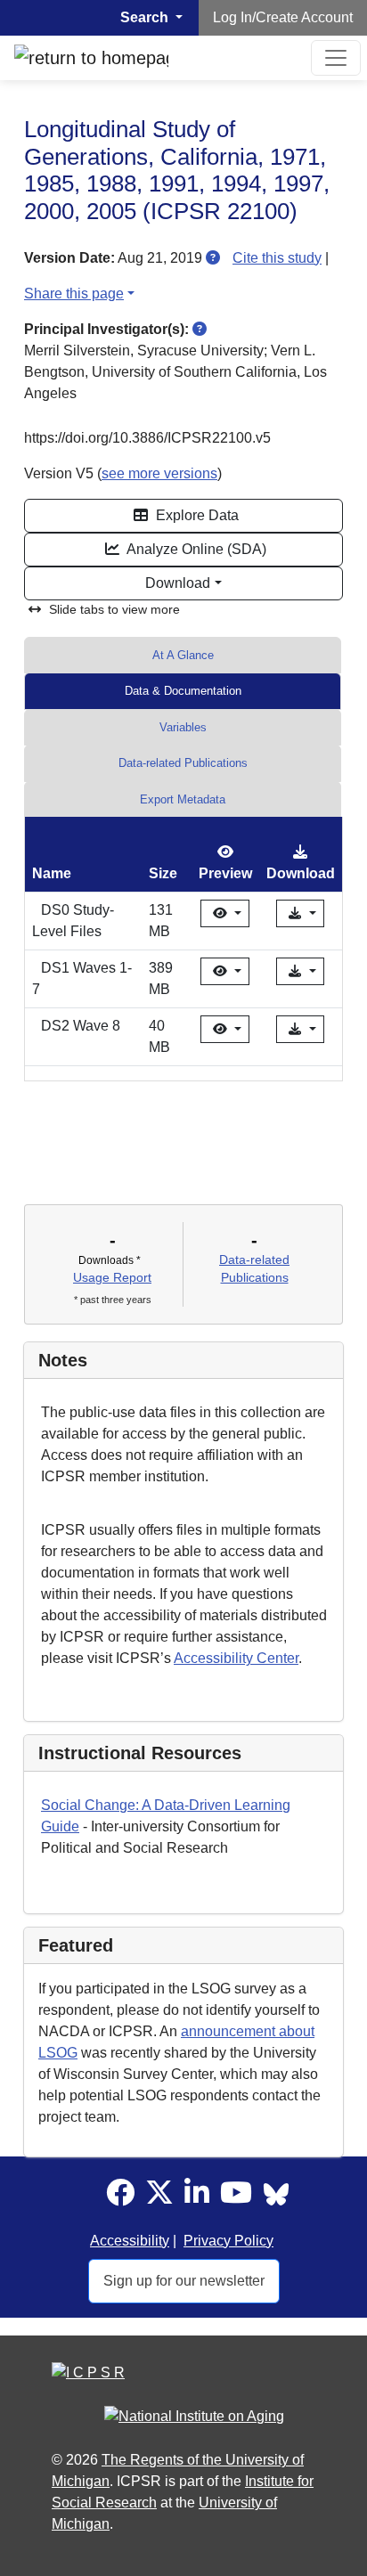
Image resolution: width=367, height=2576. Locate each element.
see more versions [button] (159, 473)
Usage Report (112, 1277)
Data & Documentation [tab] (183, 691)
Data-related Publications (183, 763)
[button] (213, 258)
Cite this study (277, 258)
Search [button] (146, 17)
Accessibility (130, 2241)
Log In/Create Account (283, 17)
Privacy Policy (228, 2241)
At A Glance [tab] (183, 655)
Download (178, 583)
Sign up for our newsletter (184, 2281)
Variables (183, 727)
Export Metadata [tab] (183, 799)
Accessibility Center (236, 1658)
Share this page (74, 293)
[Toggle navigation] (336, 58)
